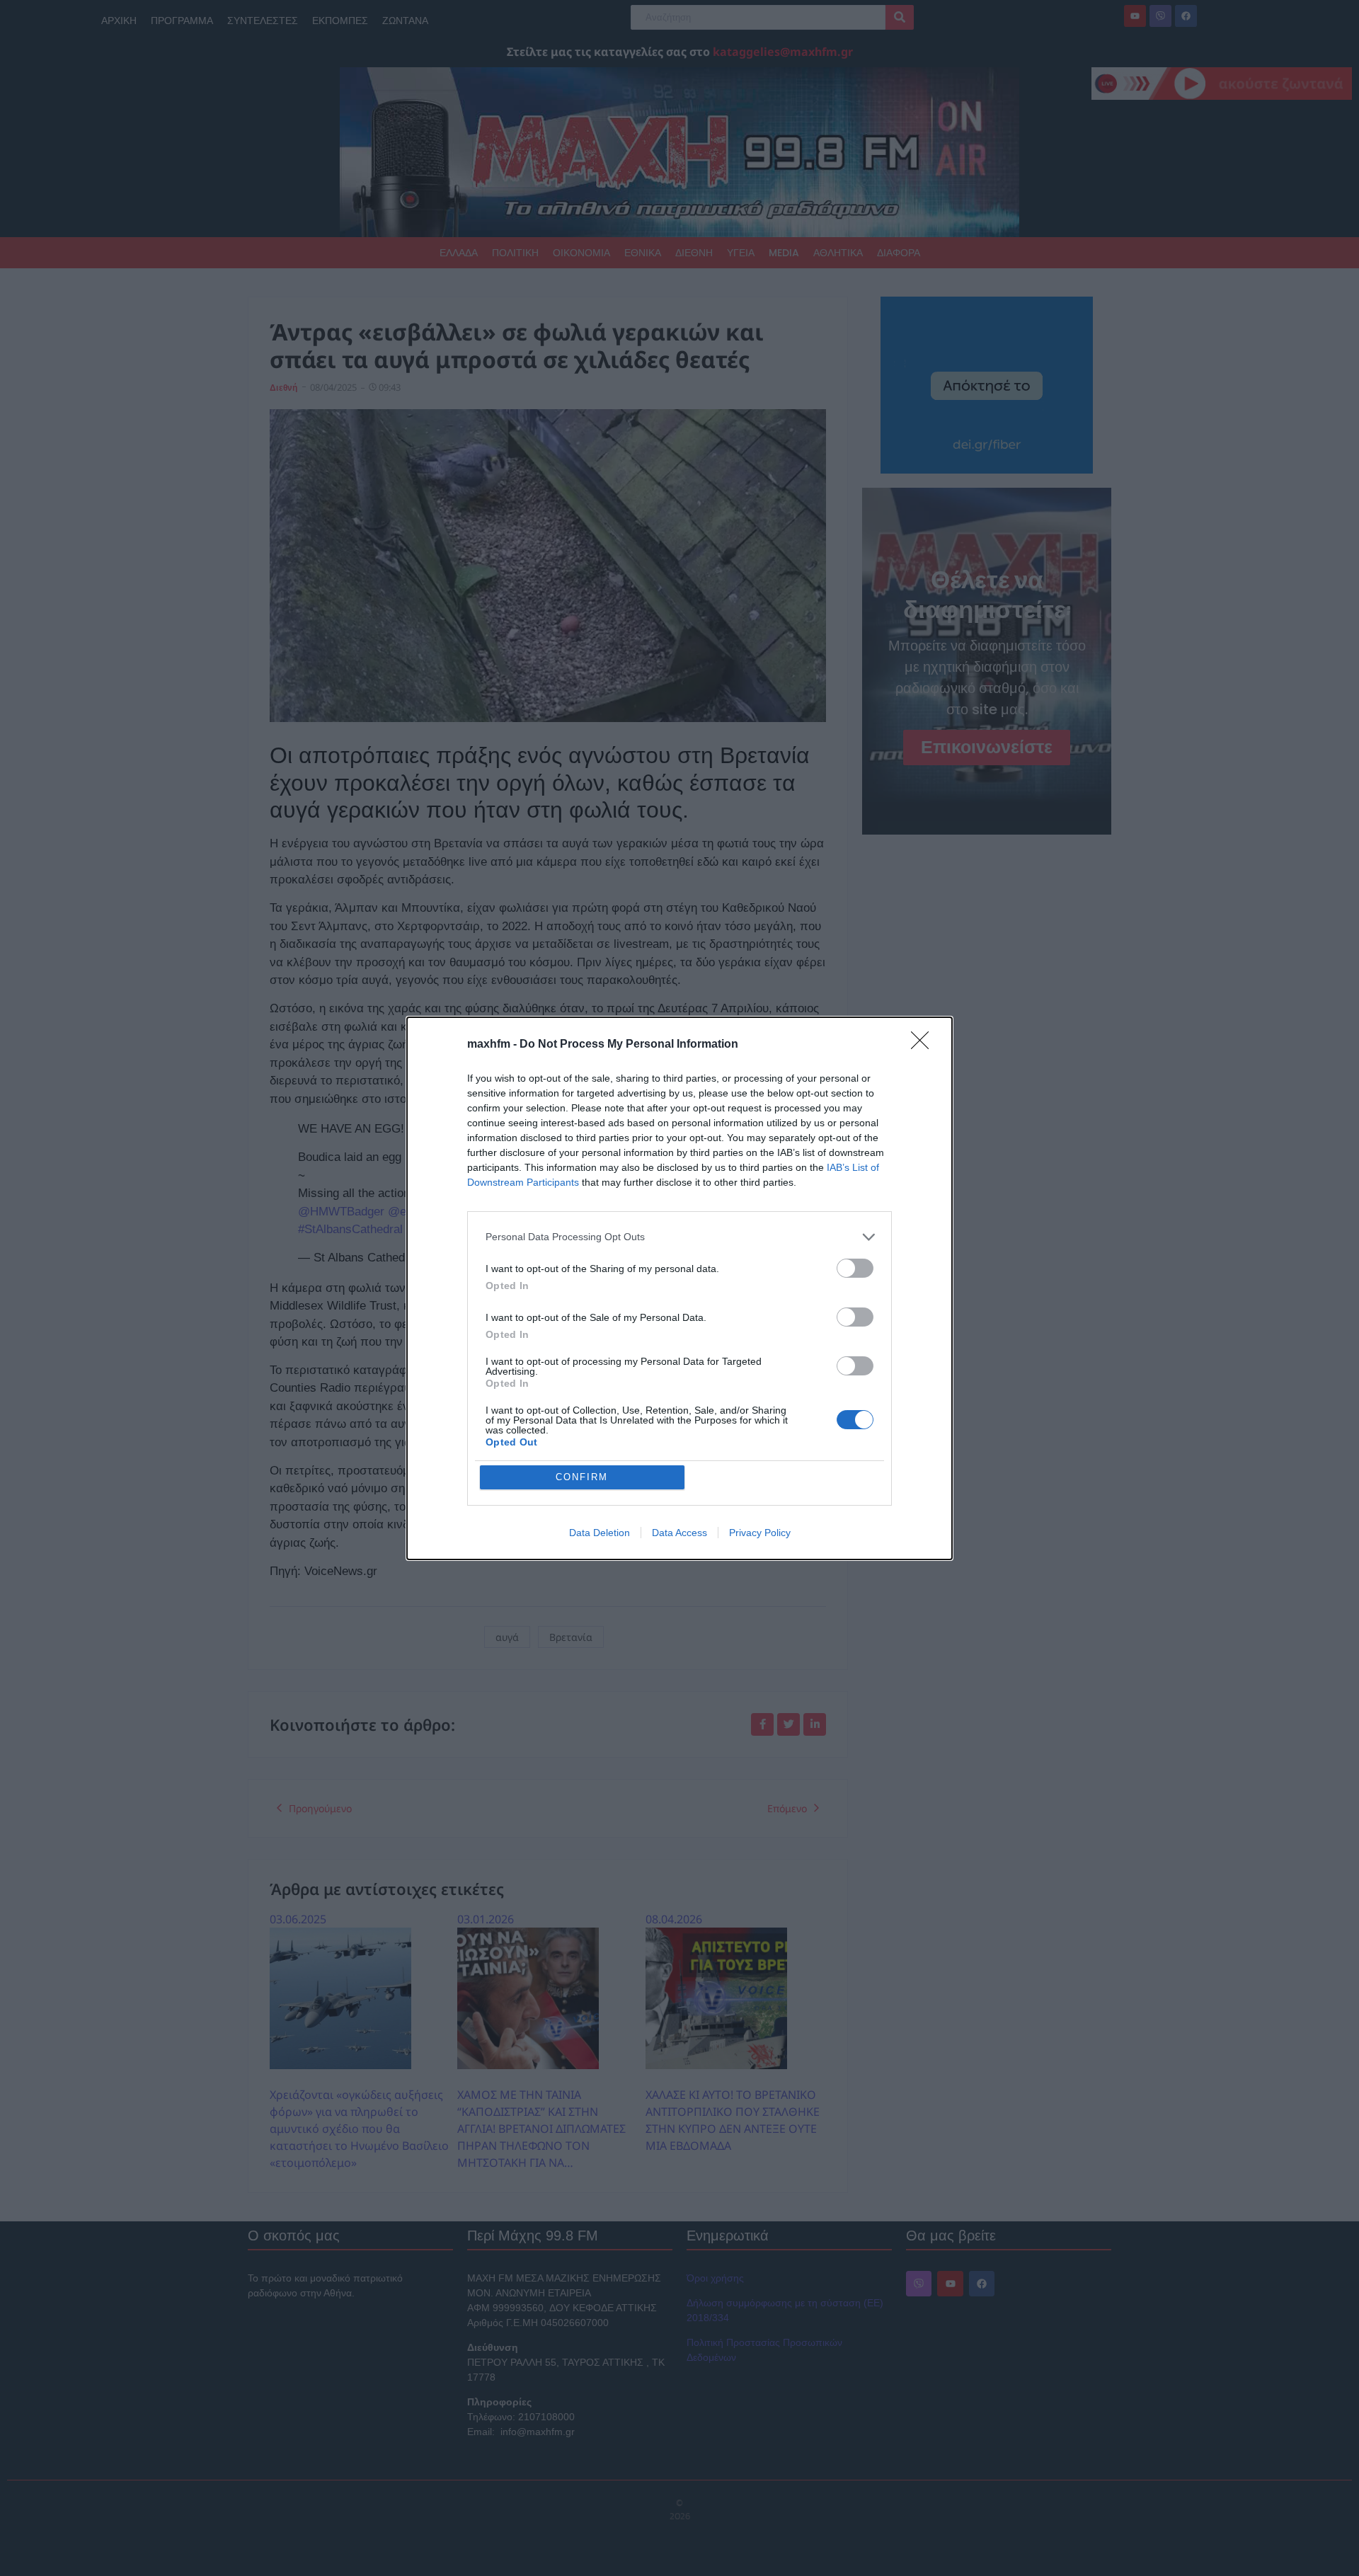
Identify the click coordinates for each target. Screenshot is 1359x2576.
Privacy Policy (760, 1533)
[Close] (924, 1045)
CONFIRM (582, 1477)
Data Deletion (600, 1533)
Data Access (679, 1533)
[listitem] (679, 1237)
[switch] (855, 1268)
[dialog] (679, 1288)
